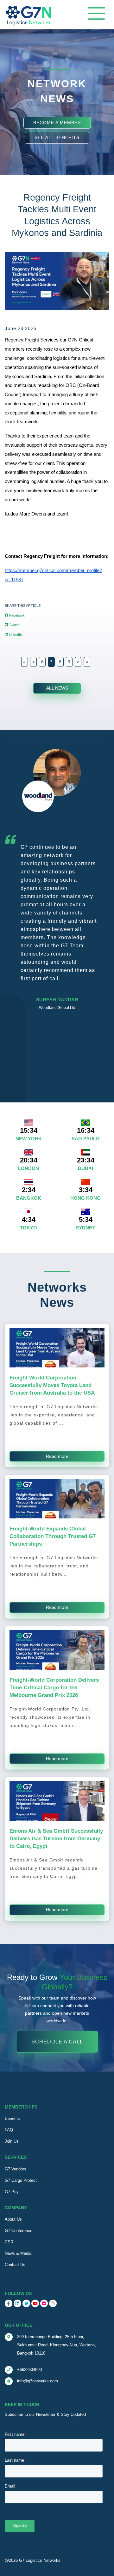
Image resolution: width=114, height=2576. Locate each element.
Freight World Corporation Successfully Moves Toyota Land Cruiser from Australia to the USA (52, 1385)
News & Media (18, 2253)
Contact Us (15, 2265)
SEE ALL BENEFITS (57, 137)
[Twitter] (26, 2303)
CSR (9, 2242)
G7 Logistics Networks (40, 2560)
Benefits (12, 2118)
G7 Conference (19, 2231)
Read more (57, 1456)
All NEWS (57, 688)
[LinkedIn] (17, 2303)
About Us (13, 2219)
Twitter (13, 625)
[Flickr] (44, 2303)
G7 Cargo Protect (21, 2180)
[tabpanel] (57, 883)
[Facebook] (9, 2303)
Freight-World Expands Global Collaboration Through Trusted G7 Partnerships (53, 1536)
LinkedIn (15, 635)
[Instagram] (53, 2303)
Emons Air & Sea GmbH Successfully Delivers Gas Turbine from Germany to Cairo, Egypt (56, 1838)
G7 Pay (12, 2192)
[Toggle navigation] (96, 13)
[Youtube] (35, 2303)
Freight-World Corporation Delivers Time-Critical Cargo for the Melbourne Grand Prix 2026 (54, 1687)
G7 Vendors (16, 2169)
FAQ (9, 2130)
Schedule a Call (57, 2042)
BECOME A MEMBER (57, 122)
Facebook (16, 615)
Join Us (12, 2141)
